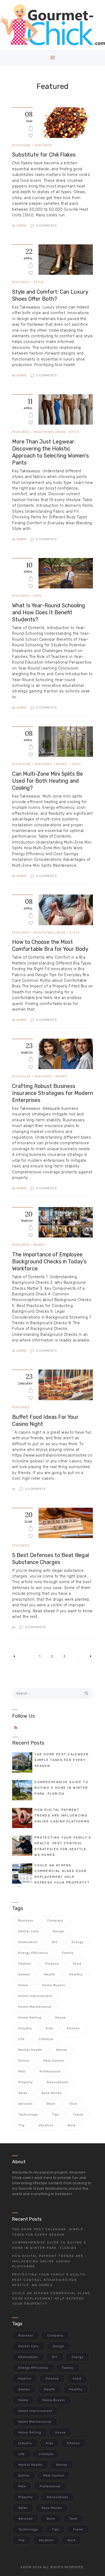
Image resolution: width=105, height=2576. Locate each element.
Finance (52, 1964)
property (26, 2082)
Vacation (46, 2125)
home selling (30, 2018)
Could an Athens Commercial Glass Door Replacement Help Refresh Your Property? (51, 2299)
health (50, 1975)
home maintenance (35, 2007)
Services (25, 2104)
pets (22, 2071)
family (68, 1953)
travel (78, 2115)
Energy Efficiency (33, 1953)
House (60, 2018)
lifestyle (46, 2039)
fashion (25, 1964)
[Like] (31, 135)
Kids (37, 596)
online (24, 2061)
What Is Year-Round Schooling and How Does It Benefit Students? (49, 612)
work (72, 2125)
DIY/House (21, 145)
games (24, 1975)
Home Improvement (35, 1996)
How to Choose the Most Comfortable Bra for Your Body (50, 945)
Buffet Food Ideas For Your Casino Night (45, 1420)
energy (78, 1942)
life (22, 2039)
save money (52, 2093)
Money (62, 764)
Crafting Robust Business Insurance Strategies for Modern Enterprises (52, 1093)
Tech (76, 764)
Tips (55, 2115)
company (55, 1921)
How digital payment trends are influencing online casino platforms (48, 2261)
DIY (55, 1942)
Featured (43, 145)
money (62, 2050)
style (51, 2104)
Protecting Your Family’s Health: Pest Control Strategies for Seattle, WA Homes (49, 2280)
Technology (28, 2115)
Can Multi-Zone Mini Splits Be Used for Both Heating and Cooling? (48, 781)
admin (20, 226)
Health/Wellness (49, 432)
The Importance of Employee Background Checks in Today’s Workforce (49, 1261)
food (77, 1964)
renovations (57, 2082)
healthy (76, 1975)
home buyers (54, 1985)
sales (23, 2093)
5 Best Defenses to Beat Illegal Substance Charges (50, 1559)
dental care (29, 1931)
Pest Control (54, 2061)
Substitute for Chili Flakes (44, 155)
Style (39, 282)
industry (25, 2028)
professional (50, 2071)
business (26, 1921)
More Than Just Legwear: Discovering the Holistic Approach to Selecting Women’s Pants (50, 452)
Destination (28, 1942)
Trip (22, 2125)
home (23, 1985)
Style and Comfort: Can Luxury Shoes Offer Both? (50, 295)
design (59, 1931)
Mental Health (30, 2050)
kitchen (73, 2028)
